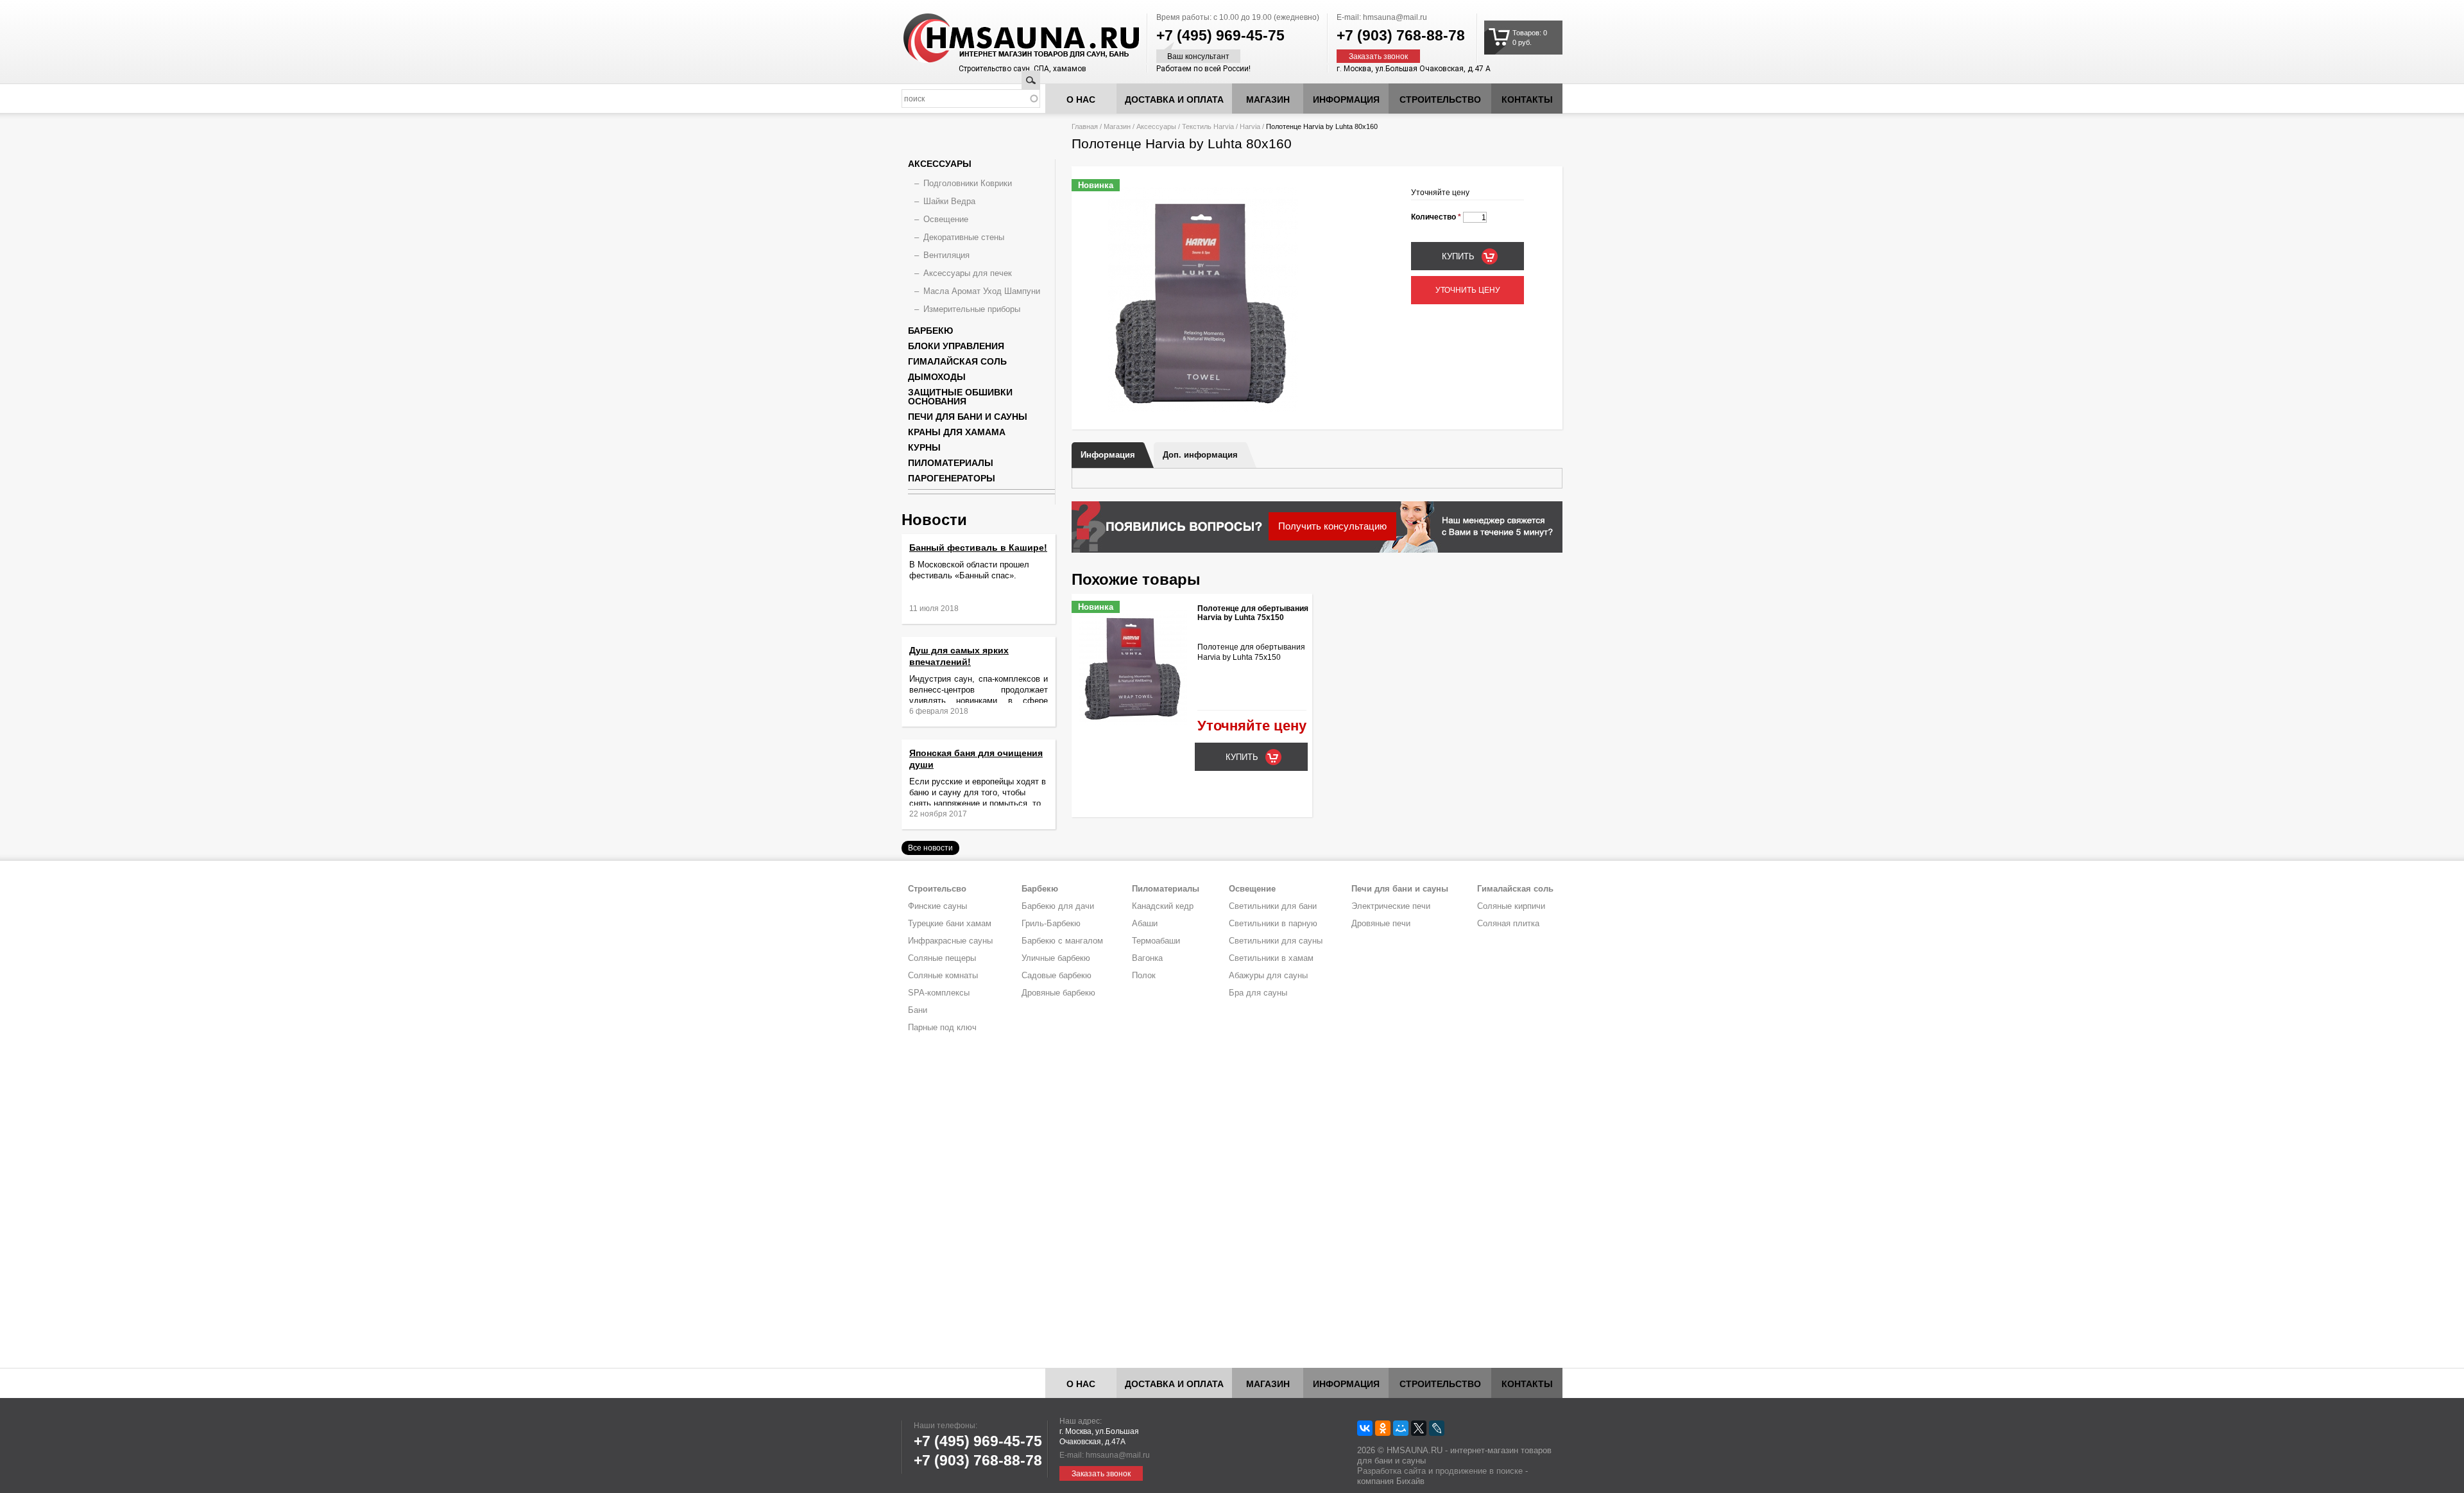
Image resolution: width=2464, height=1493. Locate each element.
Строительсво (937, 889)
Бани (918, 1010)
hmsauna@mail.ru (1395, 17)
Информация (1108, 455)
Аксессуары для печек (968, 273)
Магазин (1268, 99)
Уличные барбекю (1056, 958)
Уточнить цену (1468, 290)
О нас (1081, 99)
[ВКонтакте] (1365, 1428)
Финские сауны (937, 906)
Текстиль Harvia (1208, 126)
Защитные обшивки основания (960, 397)
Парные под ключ (942, 1027)
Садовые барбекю (1057, 975)
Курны (924, 447)
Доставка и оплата (1174, 99)
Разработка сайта (1391, 1471)
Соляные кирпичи (1511, 906)
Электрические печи (1391, 906)
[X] (1419, 1428)
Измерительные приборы (972, 309)
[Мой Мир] (1401, 1428)
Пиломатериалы (951, 463)
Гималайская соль (957, 361)
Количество (1436, 217)
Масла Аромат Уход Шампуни (982, 291)
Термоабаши (1156, 941)
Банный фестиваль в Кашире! (978, 548)
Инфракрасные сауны (950, 941)
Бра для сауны (1258, 993)
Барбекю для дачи (1058, 906)
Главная (1085, 126)
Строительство (1440, 99)
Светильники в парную (1273, 923)
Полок (1144, 975)
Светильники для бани (1273, 906)
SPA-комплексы (939, 993)
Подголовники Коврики (968, 183)
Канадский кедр (1163, 906)
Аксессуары (1156, 126)
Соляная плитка (1508, 923)
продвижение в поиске (1479, 1471)
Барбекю (930, 331)
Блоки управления (956, 346)
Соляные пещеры (942, 958)
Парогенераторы (952, 478)
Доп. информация (1200, 455)
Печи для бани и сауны (968, 417)
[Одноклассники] (1383, 1428)
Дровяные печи (1381, 923)
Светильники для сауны (1276, 941)
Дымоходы (937, 377)
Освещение (946, 219)
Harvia (1250, 126)
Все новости (930, 848)
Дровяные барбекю (1058, 993)
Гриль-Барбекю (1051, 923)
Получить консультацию (1332, 526)
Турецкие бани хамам (950, 923)
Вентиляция (946, 255)
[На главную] (997, 39)
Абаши (1145, 923)
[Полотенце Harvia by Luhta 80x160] (1203, 410)
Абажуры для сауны (1268, 975)
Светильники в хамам (1271, 958)
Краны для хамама (957, 432)
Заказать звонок (1378, 56)
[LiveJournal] (1437, 1428)
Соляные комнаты (943, 975)
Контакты (1527, 99)
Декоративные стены (964, 237)
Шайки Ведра (949, 201)
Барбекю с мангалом (1062, 941)
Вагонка (1147, 958)
